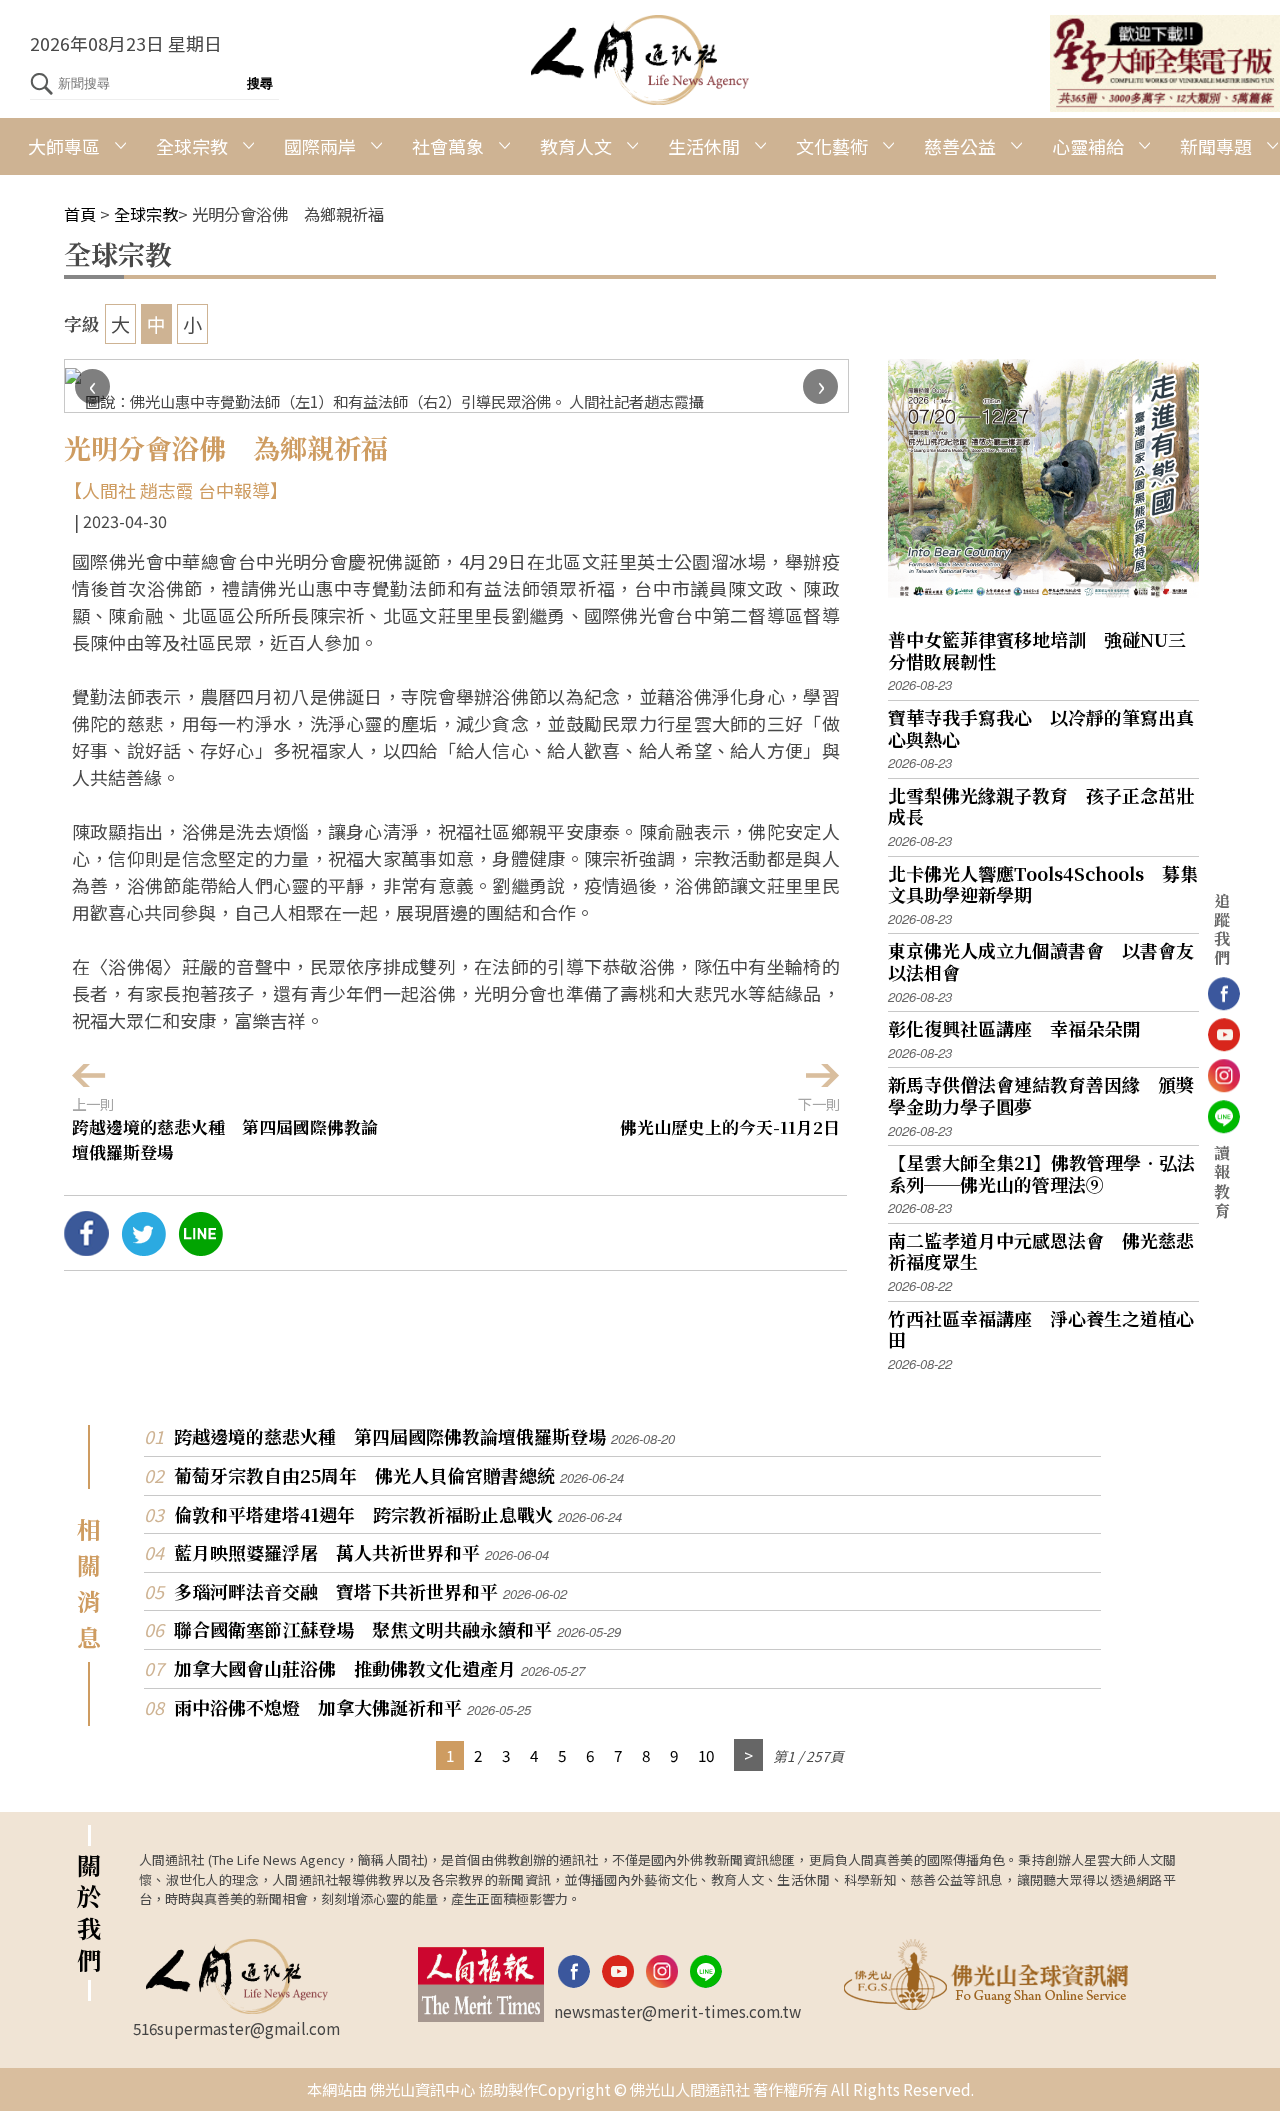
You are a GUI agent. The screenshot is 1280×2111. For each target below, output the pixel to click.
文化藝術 (832, 146)
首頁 (80, 214)
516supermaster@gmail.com (236, 2028)
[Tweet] (143, 1248)
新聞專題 (1216, 146)
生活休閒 (704, 146)
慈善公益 (960, 146)
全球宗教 (192, 146)
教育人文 (576, 146)
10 (706, 1755)
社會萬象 (448, 146)
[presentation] (92, 386)
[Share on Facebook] (86, 1248)
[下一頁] (748, 1755)
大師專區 (64, 146)
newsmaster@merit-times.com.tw (677, 2011)
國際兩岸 (320, 146)
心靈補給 (1088, 146)
